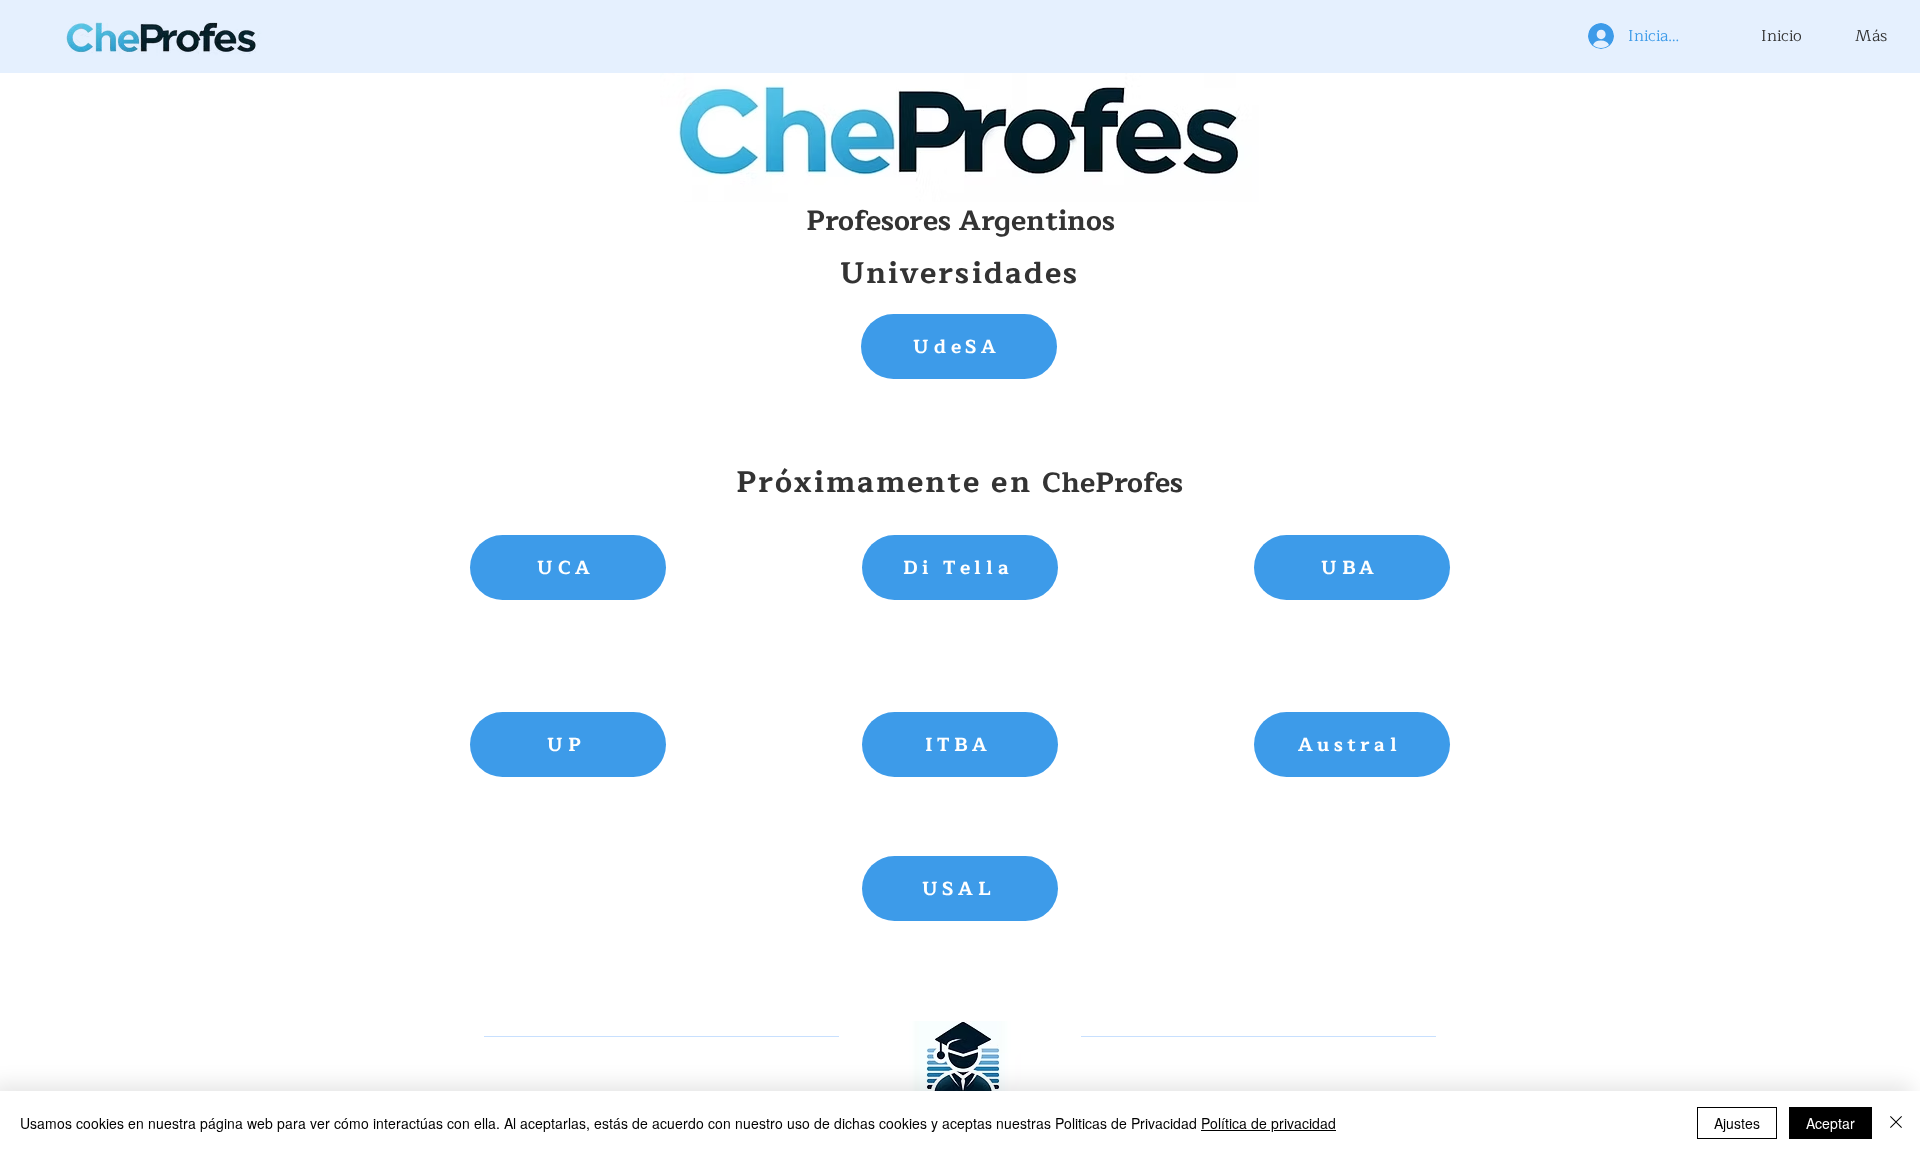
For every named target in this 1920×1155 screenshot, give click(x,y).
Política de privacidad (1268, 1123)
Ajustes (1737, 1123)
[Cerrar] (1896, 1123)
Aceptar (1830, 1123)
